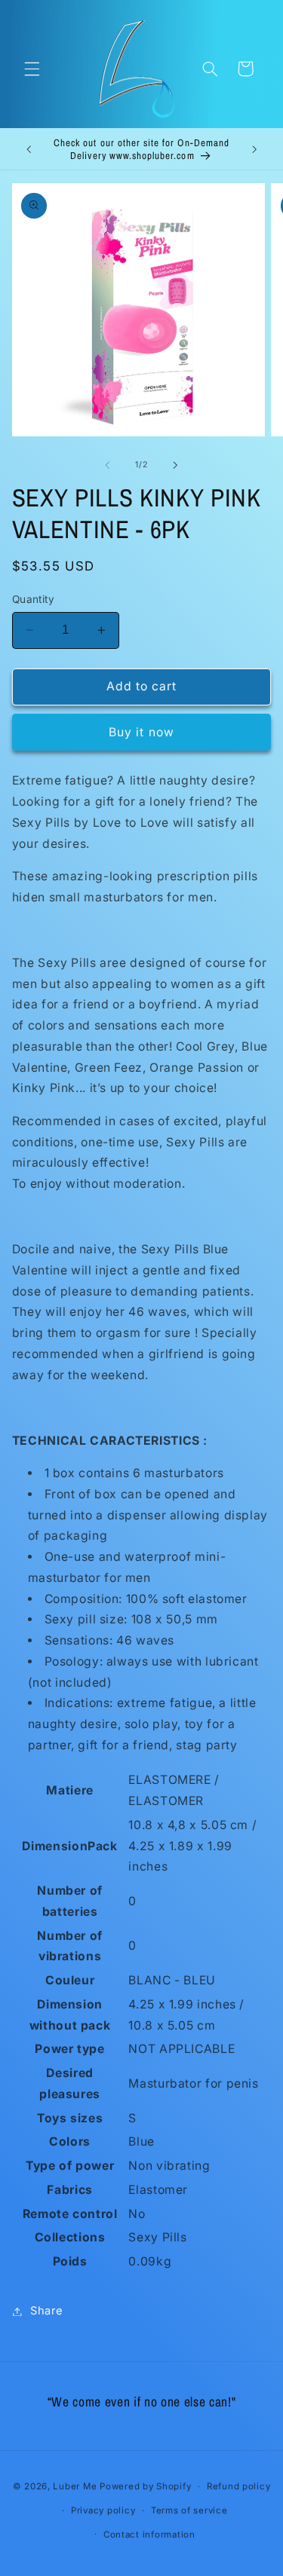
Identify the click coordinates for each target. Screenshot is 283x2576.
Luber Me (75, 2486)
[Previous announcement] (29, 149)
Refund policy (239, 2486)
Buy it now (141, 732)
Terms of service (189, 2510)
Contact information (149, 2535)
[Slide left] (107, 465)
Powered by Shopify (145, 2486)
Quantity (33, 599)
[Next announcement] (254, 149)
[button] (32, 69)
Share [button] (47, 2311)
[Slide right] (176, 465)
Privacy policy (103, 2510)
